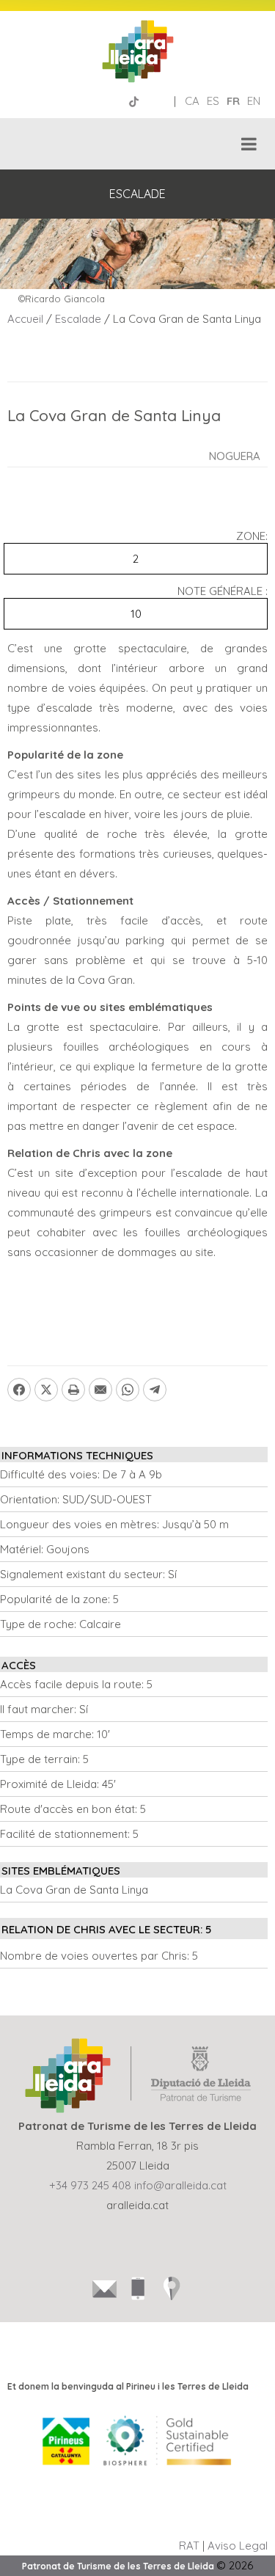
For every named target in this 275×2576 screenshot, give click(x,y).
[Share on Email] (100, 1390)
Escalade (78, 319)
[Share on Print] (73, 1390)
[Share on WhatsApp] (128, 1390)
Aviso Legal (238, 2546)
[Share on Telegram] (155, 1390)
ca (192, 101)
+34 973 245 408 (90, 2185)
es (213, 101)
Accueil (25, 319)
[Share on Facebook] (19, 1390)
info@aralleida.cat (180, 2185)
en (254, 101)
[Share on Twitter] (46, 1390)
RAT (189, 2546)
